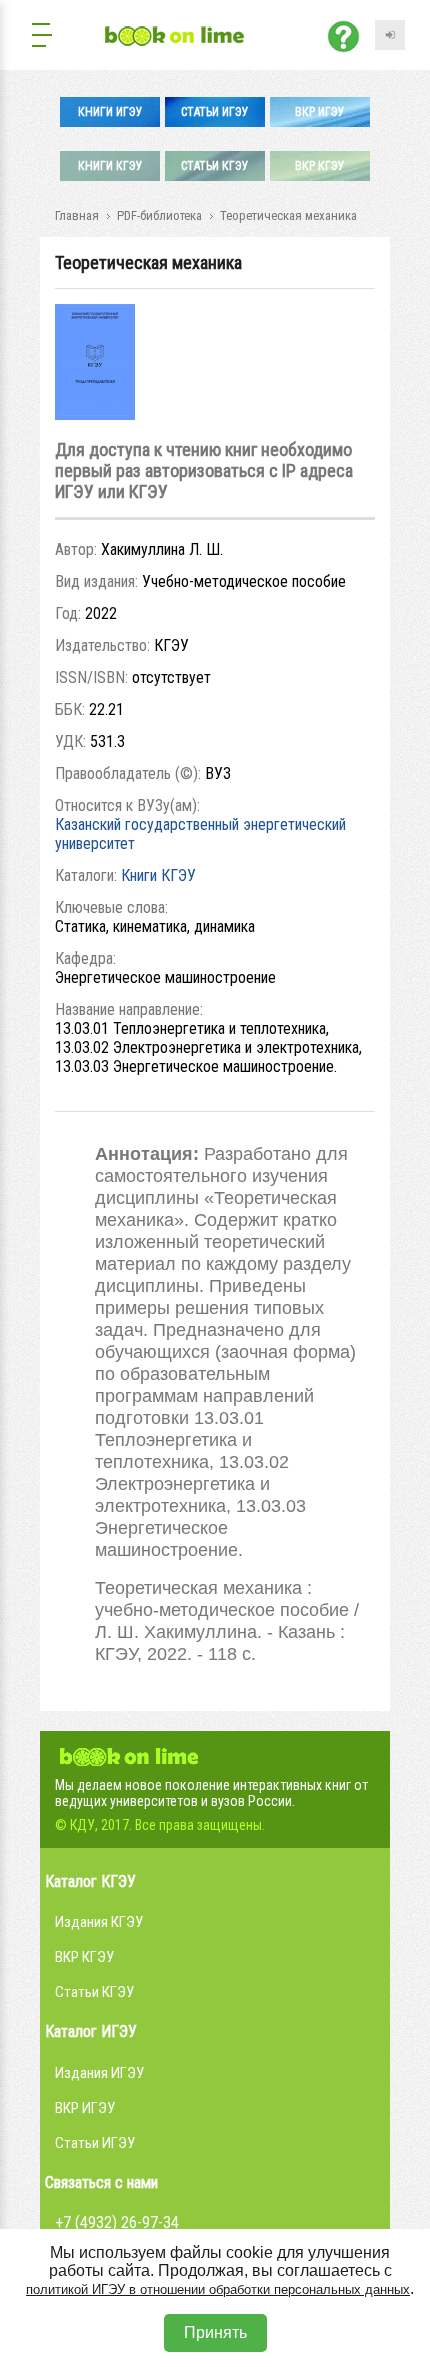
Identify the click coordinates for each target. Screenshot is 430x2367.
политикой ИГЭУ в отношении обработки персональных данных (218, 2289)
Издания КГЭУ (99, 1922)
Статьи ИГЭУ (215, 112)
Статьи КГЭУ (215, 166)
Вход (390, 35)
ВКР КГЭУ (320, 166)
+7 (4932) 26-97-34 (117, 2222)
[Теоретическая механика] (95, 414)
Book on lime (130, 1754)
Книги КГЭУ (110, 166)
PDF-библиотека (159, 215)
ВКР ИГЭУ (320, 112)
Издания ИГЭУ (99, 2073)
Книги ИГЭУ (110, 112)
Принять (215, 2332)
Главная (77, 215)
